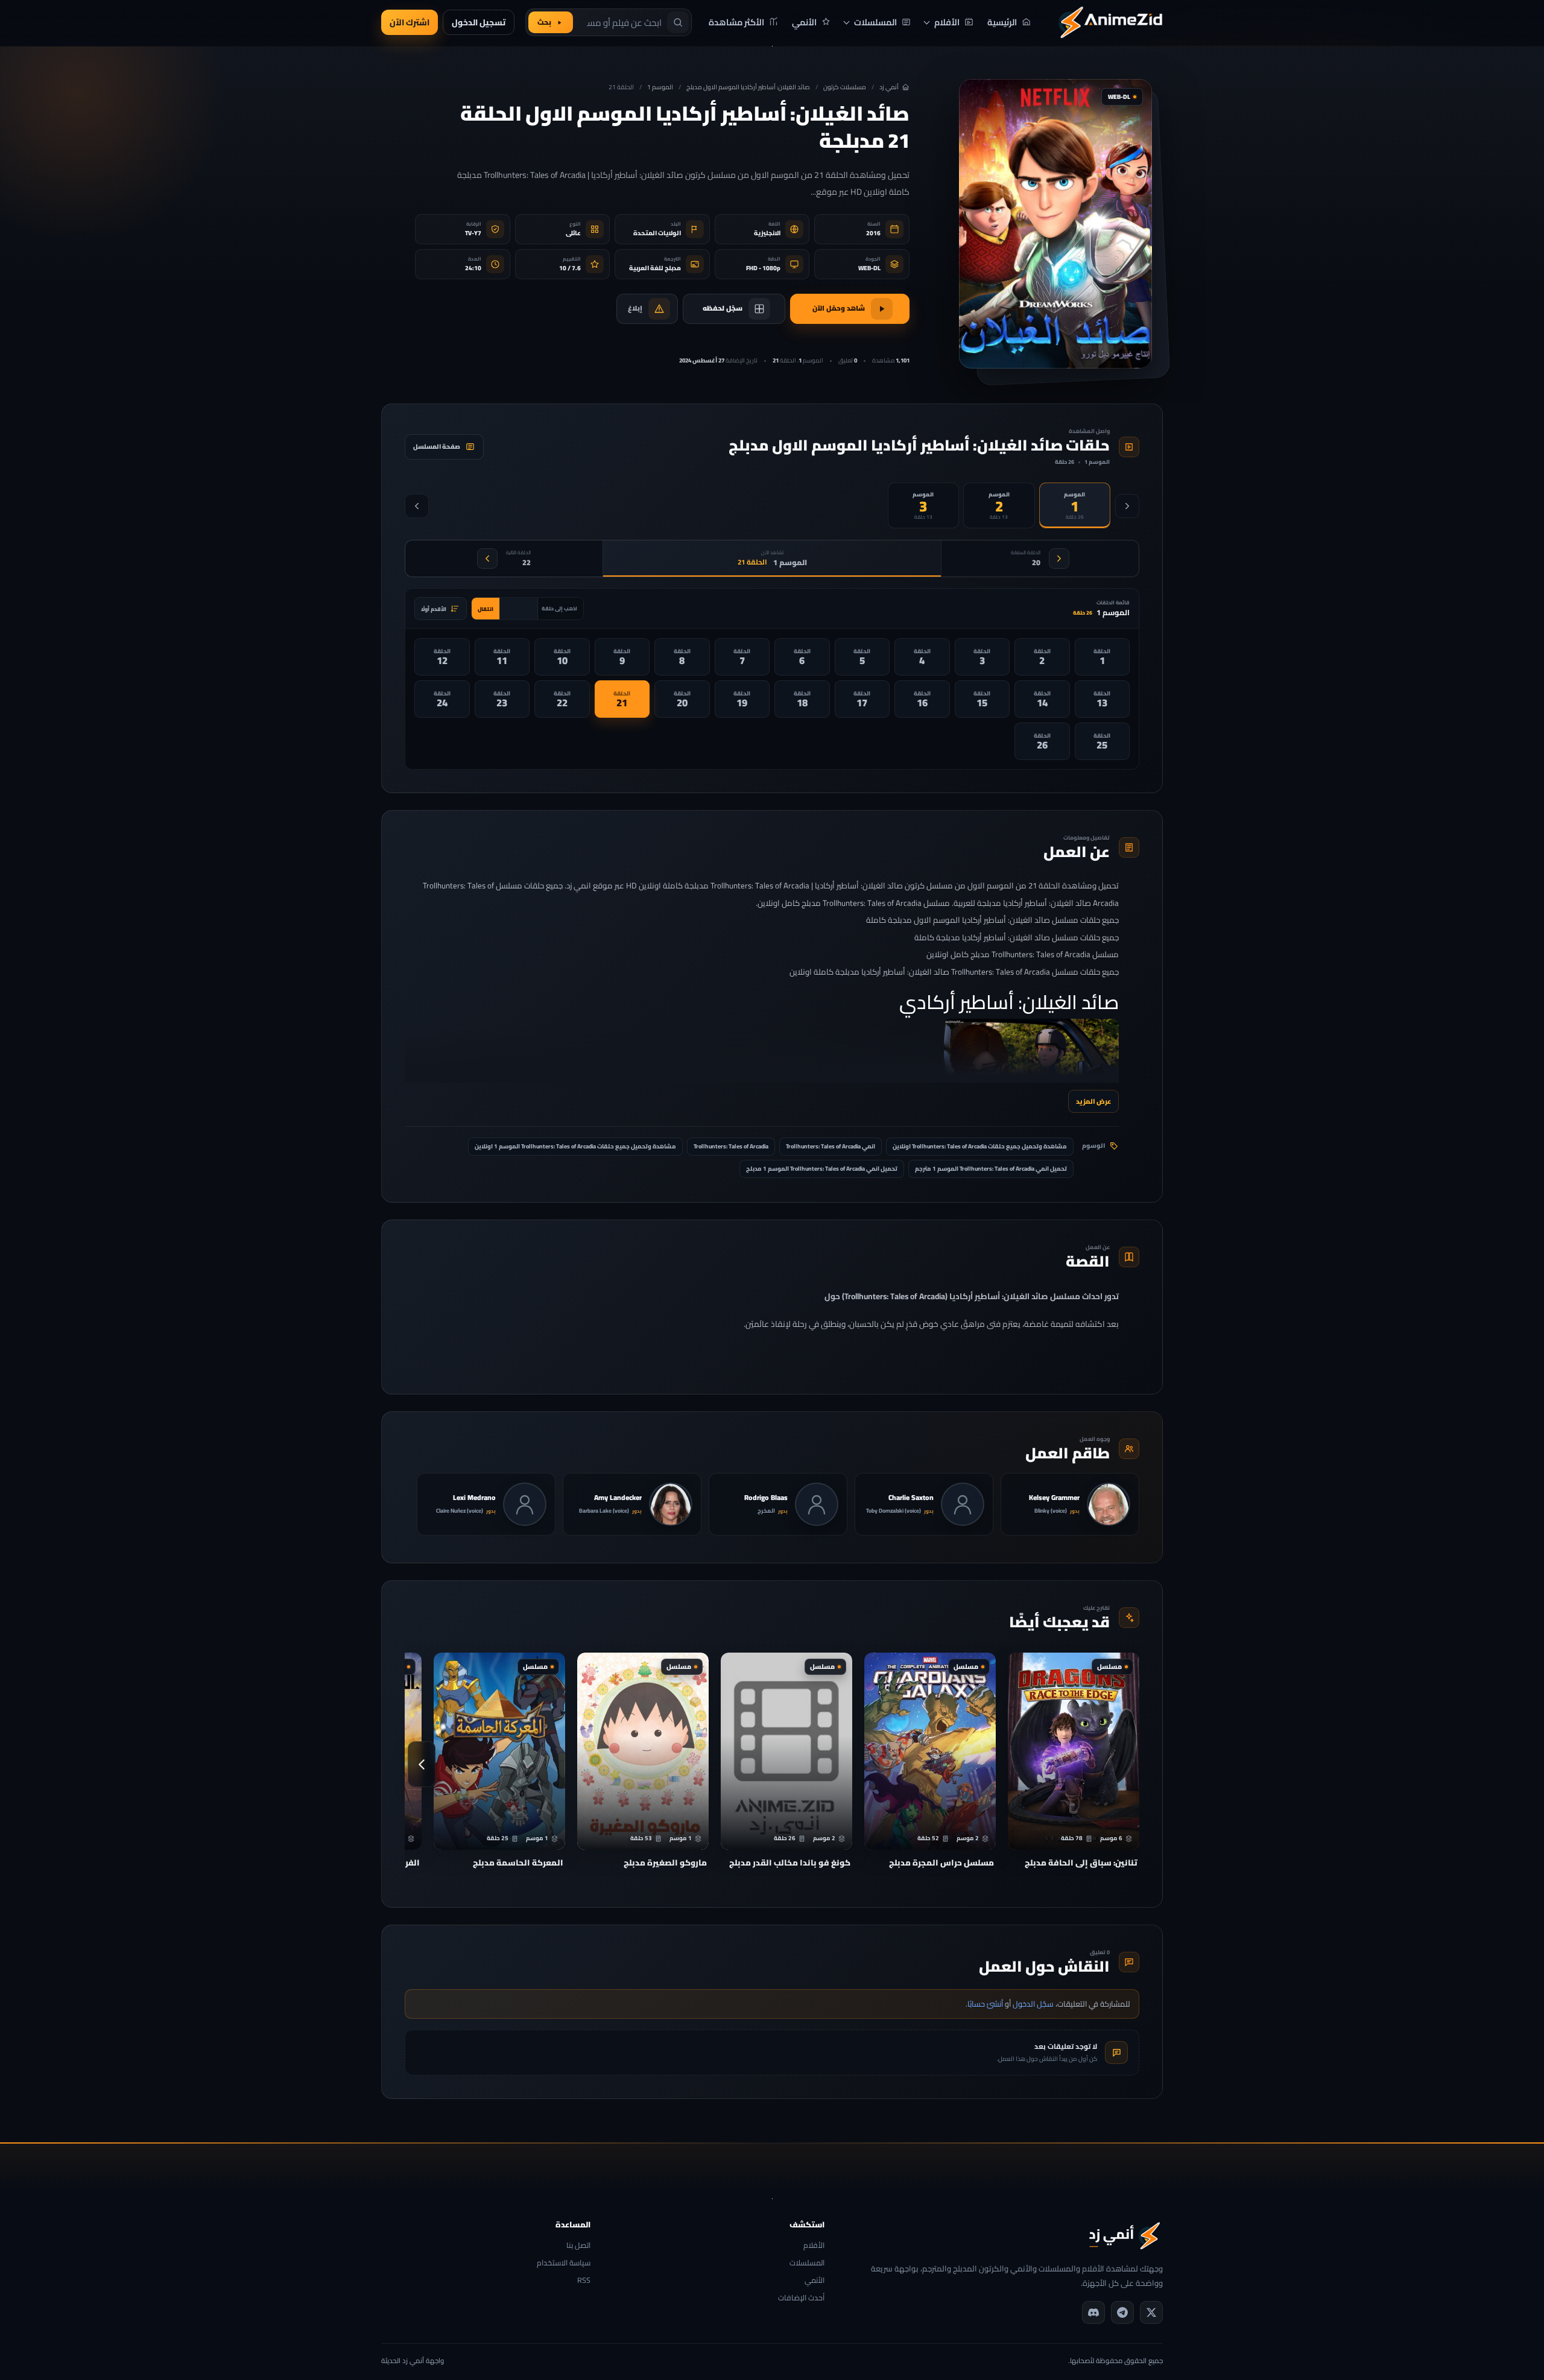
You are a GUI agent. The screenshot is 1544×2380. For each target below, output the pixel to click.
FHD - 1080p (763, 268)
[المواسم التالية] (417, 506)
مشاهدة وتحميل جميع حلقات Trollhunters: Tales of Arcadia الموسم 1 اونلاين (575, 1146)
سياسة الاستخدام (564, 2263)
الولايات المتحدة (657, 233)
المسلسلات (807, 2263)
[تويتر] (1151, 2312)
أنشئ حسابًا (985, 2004)
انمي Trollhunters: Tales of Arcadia (831, 1146)
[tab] (1075, 505)
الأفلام (814, 2246)
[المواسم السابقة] (1127, 506)
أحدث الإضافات (801, 2298)
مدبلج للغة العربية (655, 268)
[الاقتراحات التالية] (422, 1764)
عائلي (573, 233)
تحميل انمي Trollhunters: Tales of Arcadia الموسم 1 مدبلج (822, 1169)
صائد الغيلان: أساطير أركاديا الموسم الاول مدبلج (748, 87)
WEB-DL (869, 268)
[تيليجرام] (1122, 2312)
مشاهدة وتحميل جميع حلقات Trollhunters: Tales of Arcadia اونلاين (980, 1146)
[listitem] (1103, 657)
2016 (873, 233)
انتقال (486, 609)
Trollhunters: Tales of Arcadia (731, 1146)
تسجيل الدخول (479, 22)
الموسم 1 (660, 87)
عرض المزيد (1093, 1101)
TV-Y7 (473, 233)
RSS (584, 2281)
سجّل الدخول (1033, 2004)
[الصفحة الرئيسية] (1110, 22)
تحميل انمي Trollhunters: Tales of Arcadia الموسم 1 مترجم (991, 1169)
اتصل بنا (578, 2246)
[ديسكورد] (1093, 2312)
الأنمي (814, 2281)
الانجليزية (767, 233)
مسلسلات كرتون (845, 87)
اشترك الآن (410, 22)
